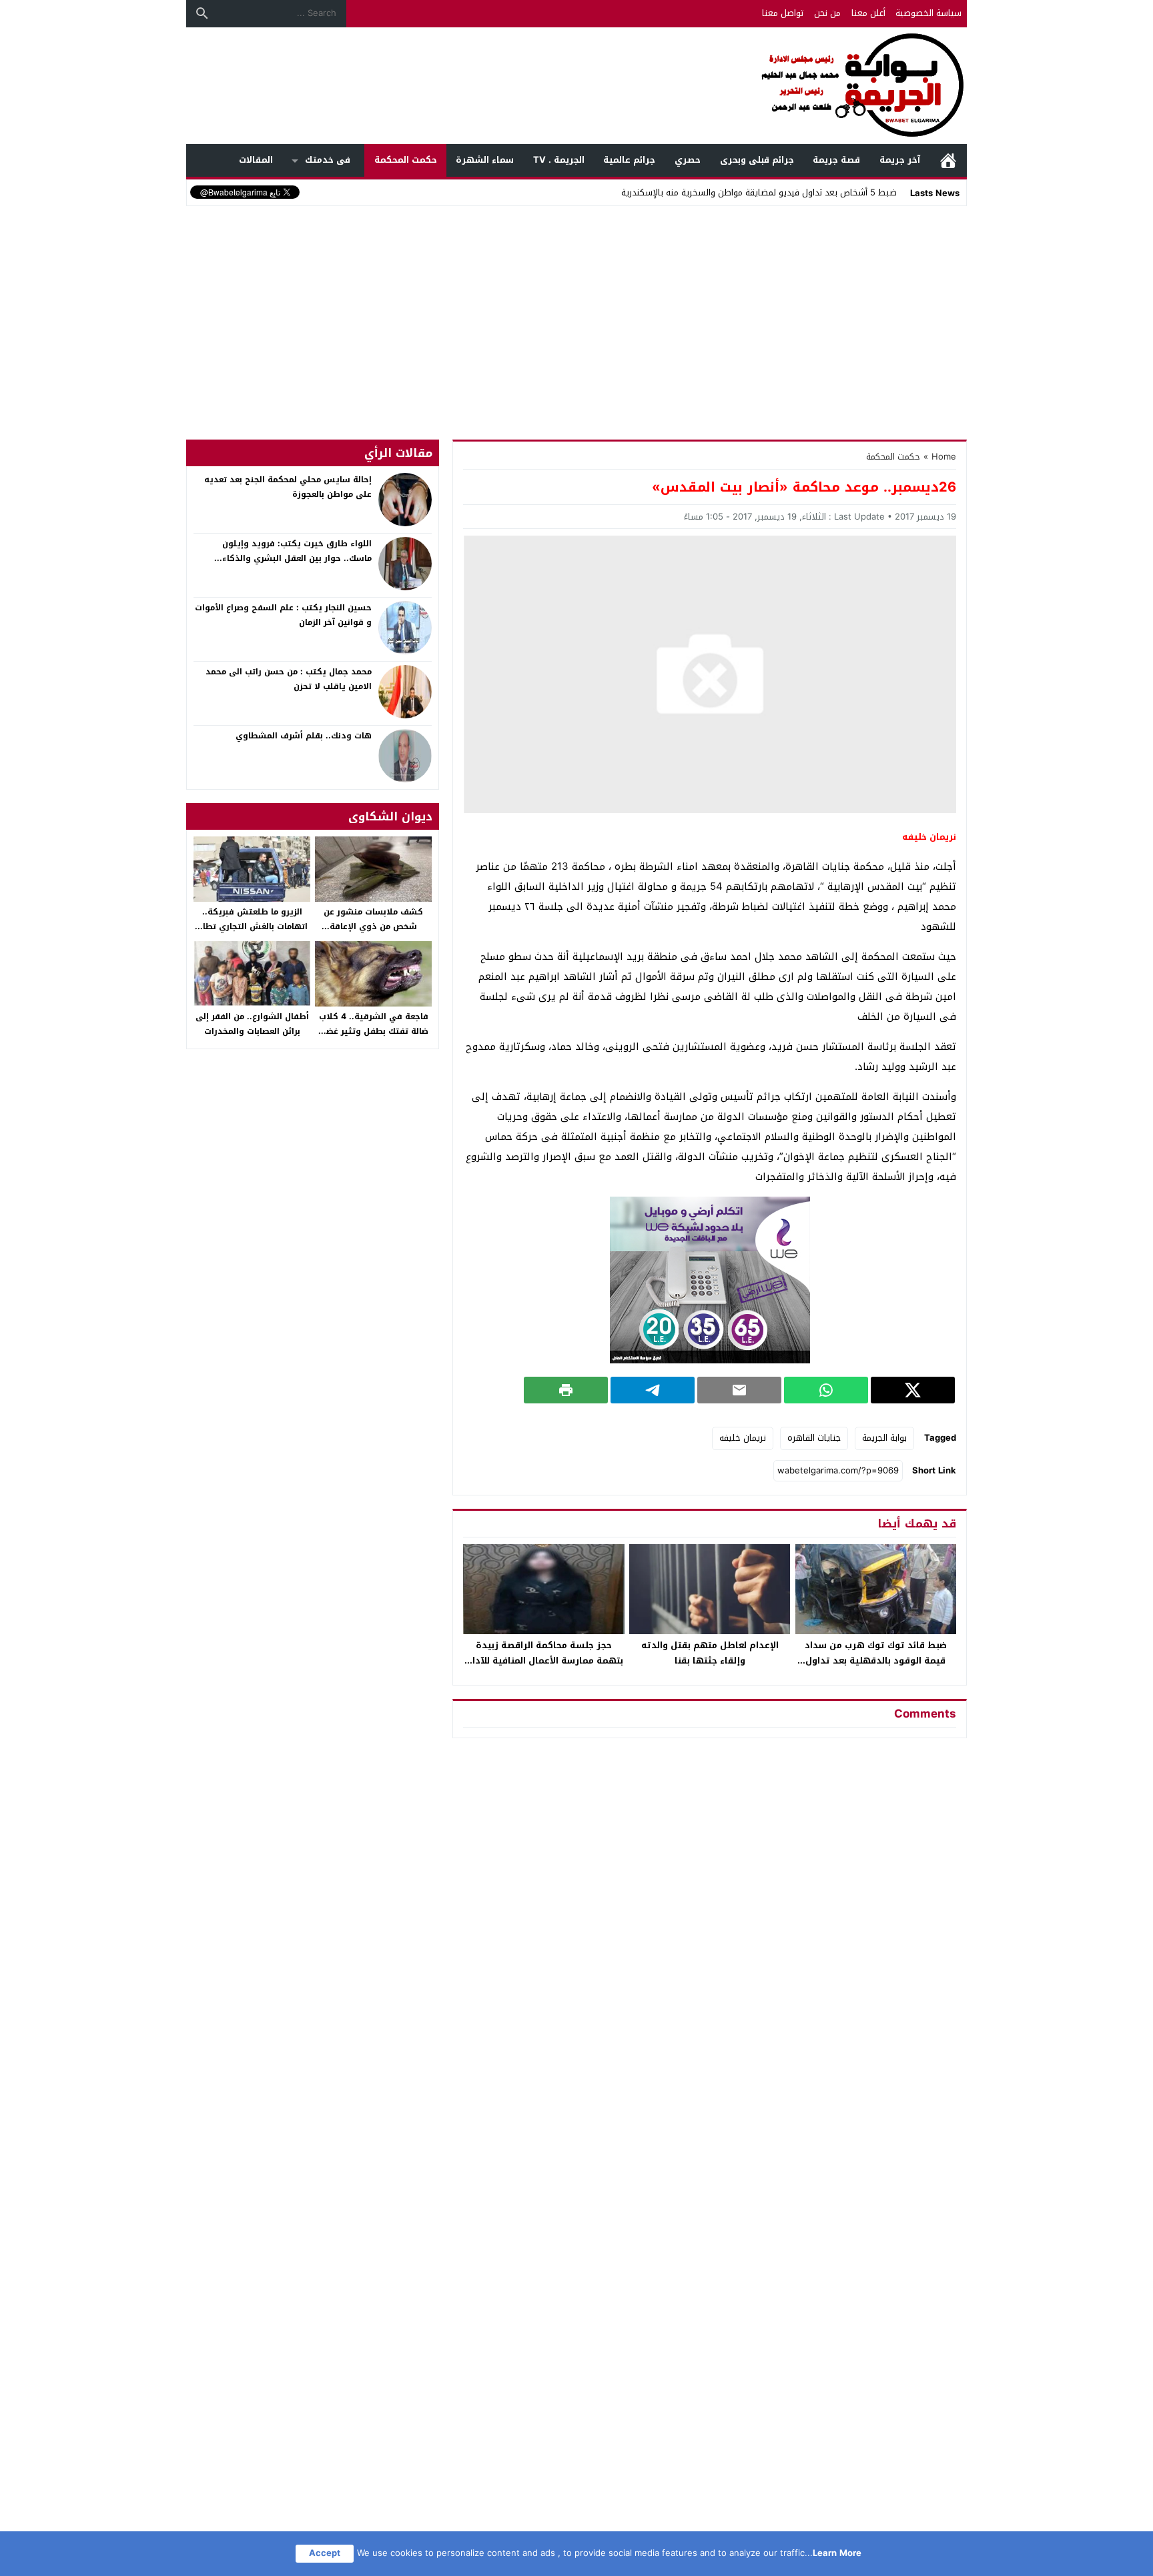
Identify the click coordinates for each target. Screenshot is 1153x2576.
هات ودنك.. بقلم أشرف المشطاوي (304, 736)
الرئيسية (948, 160)
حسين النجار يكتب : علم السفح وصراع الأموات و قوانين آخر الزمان (283, 615)
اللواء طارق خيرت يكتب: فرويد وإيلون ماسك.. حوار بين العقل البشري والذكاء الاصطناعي (297, 558)
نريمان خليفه (743, 1438)
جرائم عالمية (629, 160)
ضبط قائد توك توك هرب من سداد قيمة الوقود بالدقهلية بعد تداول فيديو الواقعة (876, 1661)
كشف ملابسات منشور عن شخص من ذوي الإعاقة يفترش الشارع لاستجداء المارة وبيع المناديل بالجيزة (373, 933)
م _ (890, 192)
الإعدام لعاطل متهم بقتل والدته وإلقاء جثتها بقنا (710, 1653)
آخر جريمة (900, 160)
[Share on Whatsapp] (826, 1390)
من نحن (827, 13)
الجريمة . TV (559, 160)
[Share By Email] (739, 1390)
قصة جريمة (836, 160)
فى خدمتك (328, 160)
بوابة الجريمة (884, 1438)
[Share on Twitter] (913, 1390)
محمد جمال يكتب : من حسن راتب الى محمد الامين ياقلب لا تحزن (289, 679)
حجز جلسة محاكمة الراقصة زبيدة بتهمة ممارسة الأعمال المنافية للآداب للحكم (544, 1661)
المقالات (256, 160)
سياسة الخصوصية (928, 13)
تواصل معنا (783, 13)
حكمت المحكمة (406, 160)
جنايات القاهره (814, 1438)
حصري (688, 160)
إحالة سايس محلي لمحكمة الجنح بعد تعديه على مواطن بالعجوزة (288, 487)
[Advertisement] (576, 309)
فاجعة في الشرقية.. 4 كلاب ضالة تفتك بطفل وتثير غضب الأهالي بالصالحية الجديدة (374, 1031)
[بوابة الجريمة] (576, 86)
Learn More (837, 2553)
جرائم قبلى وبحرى (757, 160)
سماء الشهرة (485, 160)
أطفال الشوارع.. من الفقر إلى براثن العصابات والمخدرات (252, 1024)
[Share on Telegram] (653, 1390)
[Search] (202, 13)
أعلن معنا (868, 13)
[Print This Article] (566, 1390)
